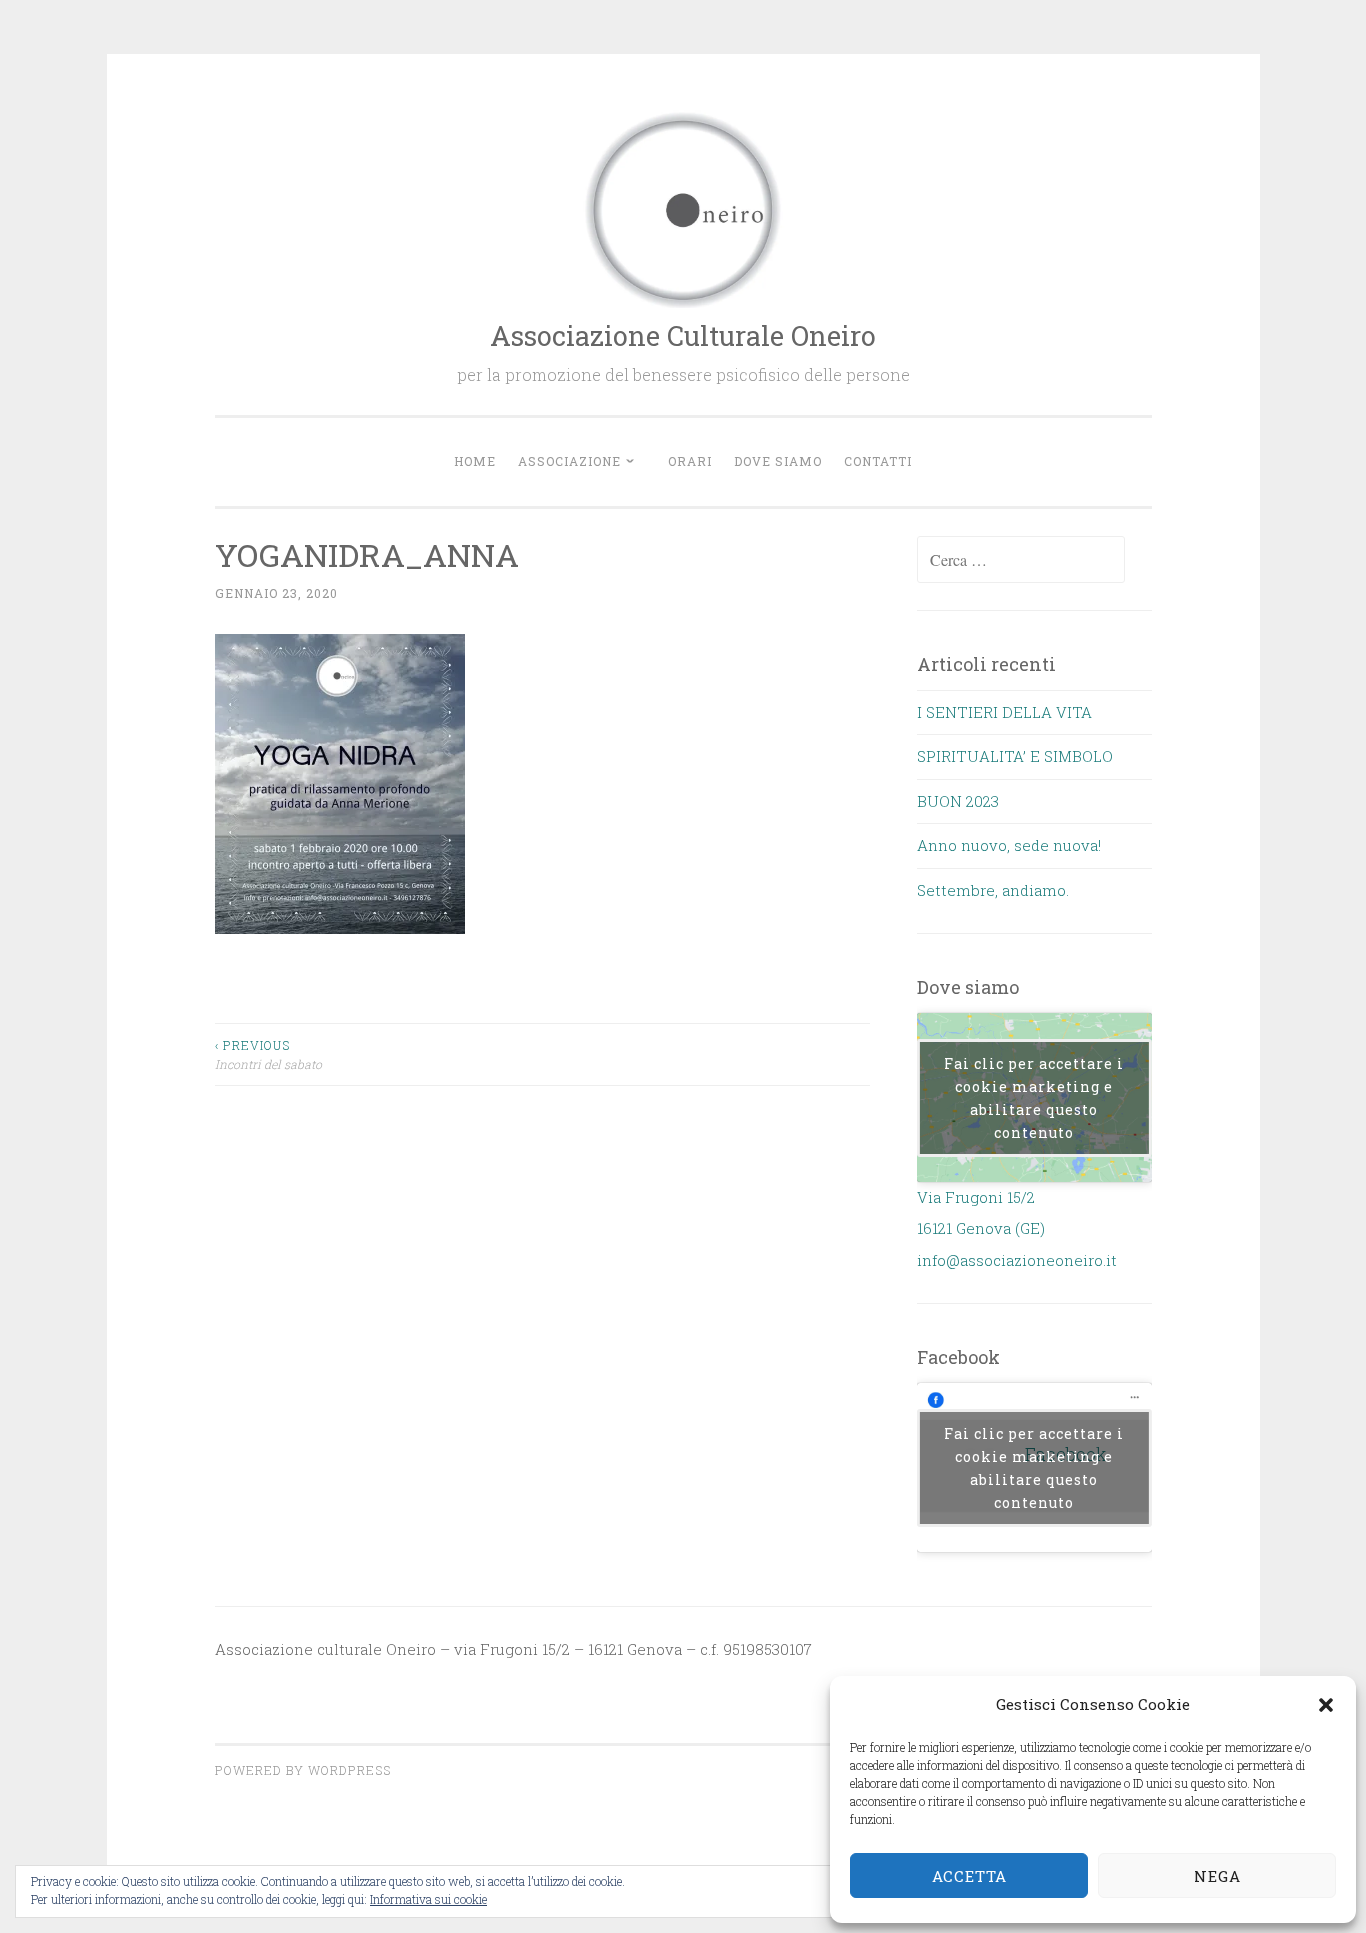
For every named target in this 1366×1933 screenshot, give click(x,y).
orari (690, 461)
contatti (878, 461)
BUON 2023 (958, 801)
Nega (1217, 1876)
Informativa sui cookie (428, 1899)
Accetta (969, 1876)
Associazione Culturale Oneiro (683, 335)
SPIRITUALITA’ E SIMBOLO (1015, 756)
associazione (569, 461)
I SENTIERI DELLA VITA (1004, 712)
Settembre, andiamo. (993, 890)
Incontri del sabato (268, 1054)
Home (475, 461)
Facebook (958, 1357)
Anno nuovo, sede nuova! (1009, 845)
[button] (1326, 1705)
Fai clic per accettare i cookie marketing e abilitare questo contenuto (1034, 1098)
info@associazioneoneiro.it (1017, 1260)
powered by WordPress (303, 1770)
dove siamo (778, 461)
